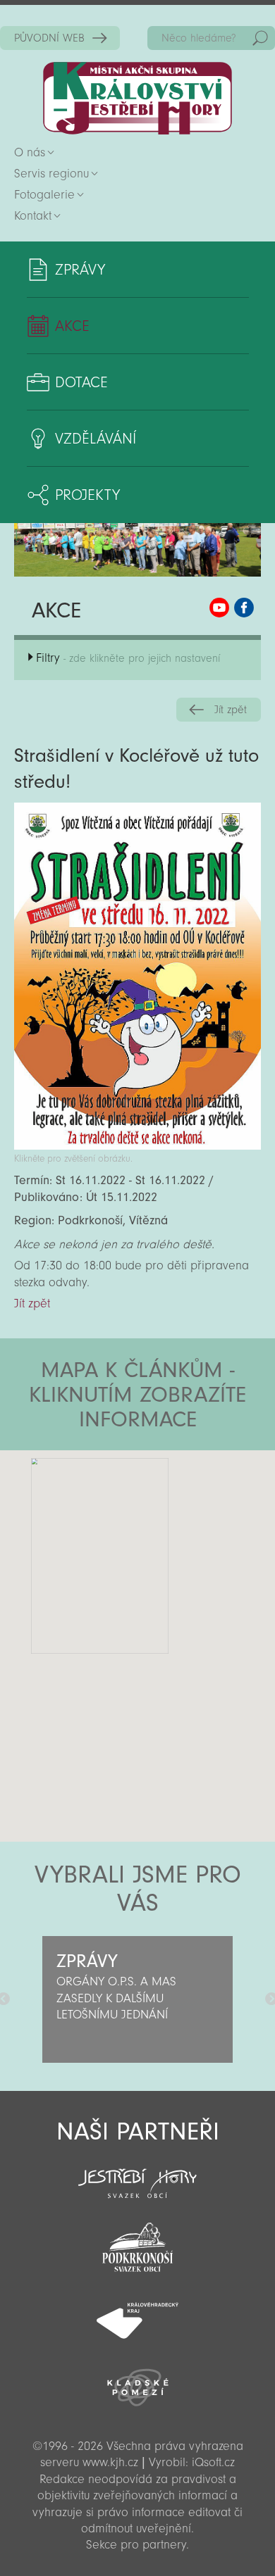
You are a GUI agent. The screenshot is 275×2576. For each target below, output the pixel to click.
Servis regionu (51, 174)
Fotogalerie (44, 195)
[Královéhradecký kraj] (137, 2313)
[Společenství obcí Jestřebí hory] (137, 2174)
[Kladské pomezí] (137, 2381)
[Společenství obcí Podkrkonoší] (137, 2243)
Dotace (81, 382)
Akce (72, 326)
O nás (30, 152)
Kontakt (33, 216)
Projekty (87, 495)
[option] (137, 1999)
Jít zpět (231, 710)
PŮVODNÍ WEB (49, 38)
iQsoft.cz (213, 2462)
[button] (177, 1535)
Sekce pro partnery (136, 2545)
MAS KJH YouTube (219, 608)
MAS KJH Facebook (244, 608)
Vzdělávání (96, 439)
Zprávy (80, 270)
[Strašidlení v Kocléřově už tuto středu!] (137, 1146)
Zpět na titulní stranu (137, 98)
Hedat (260, 38)
